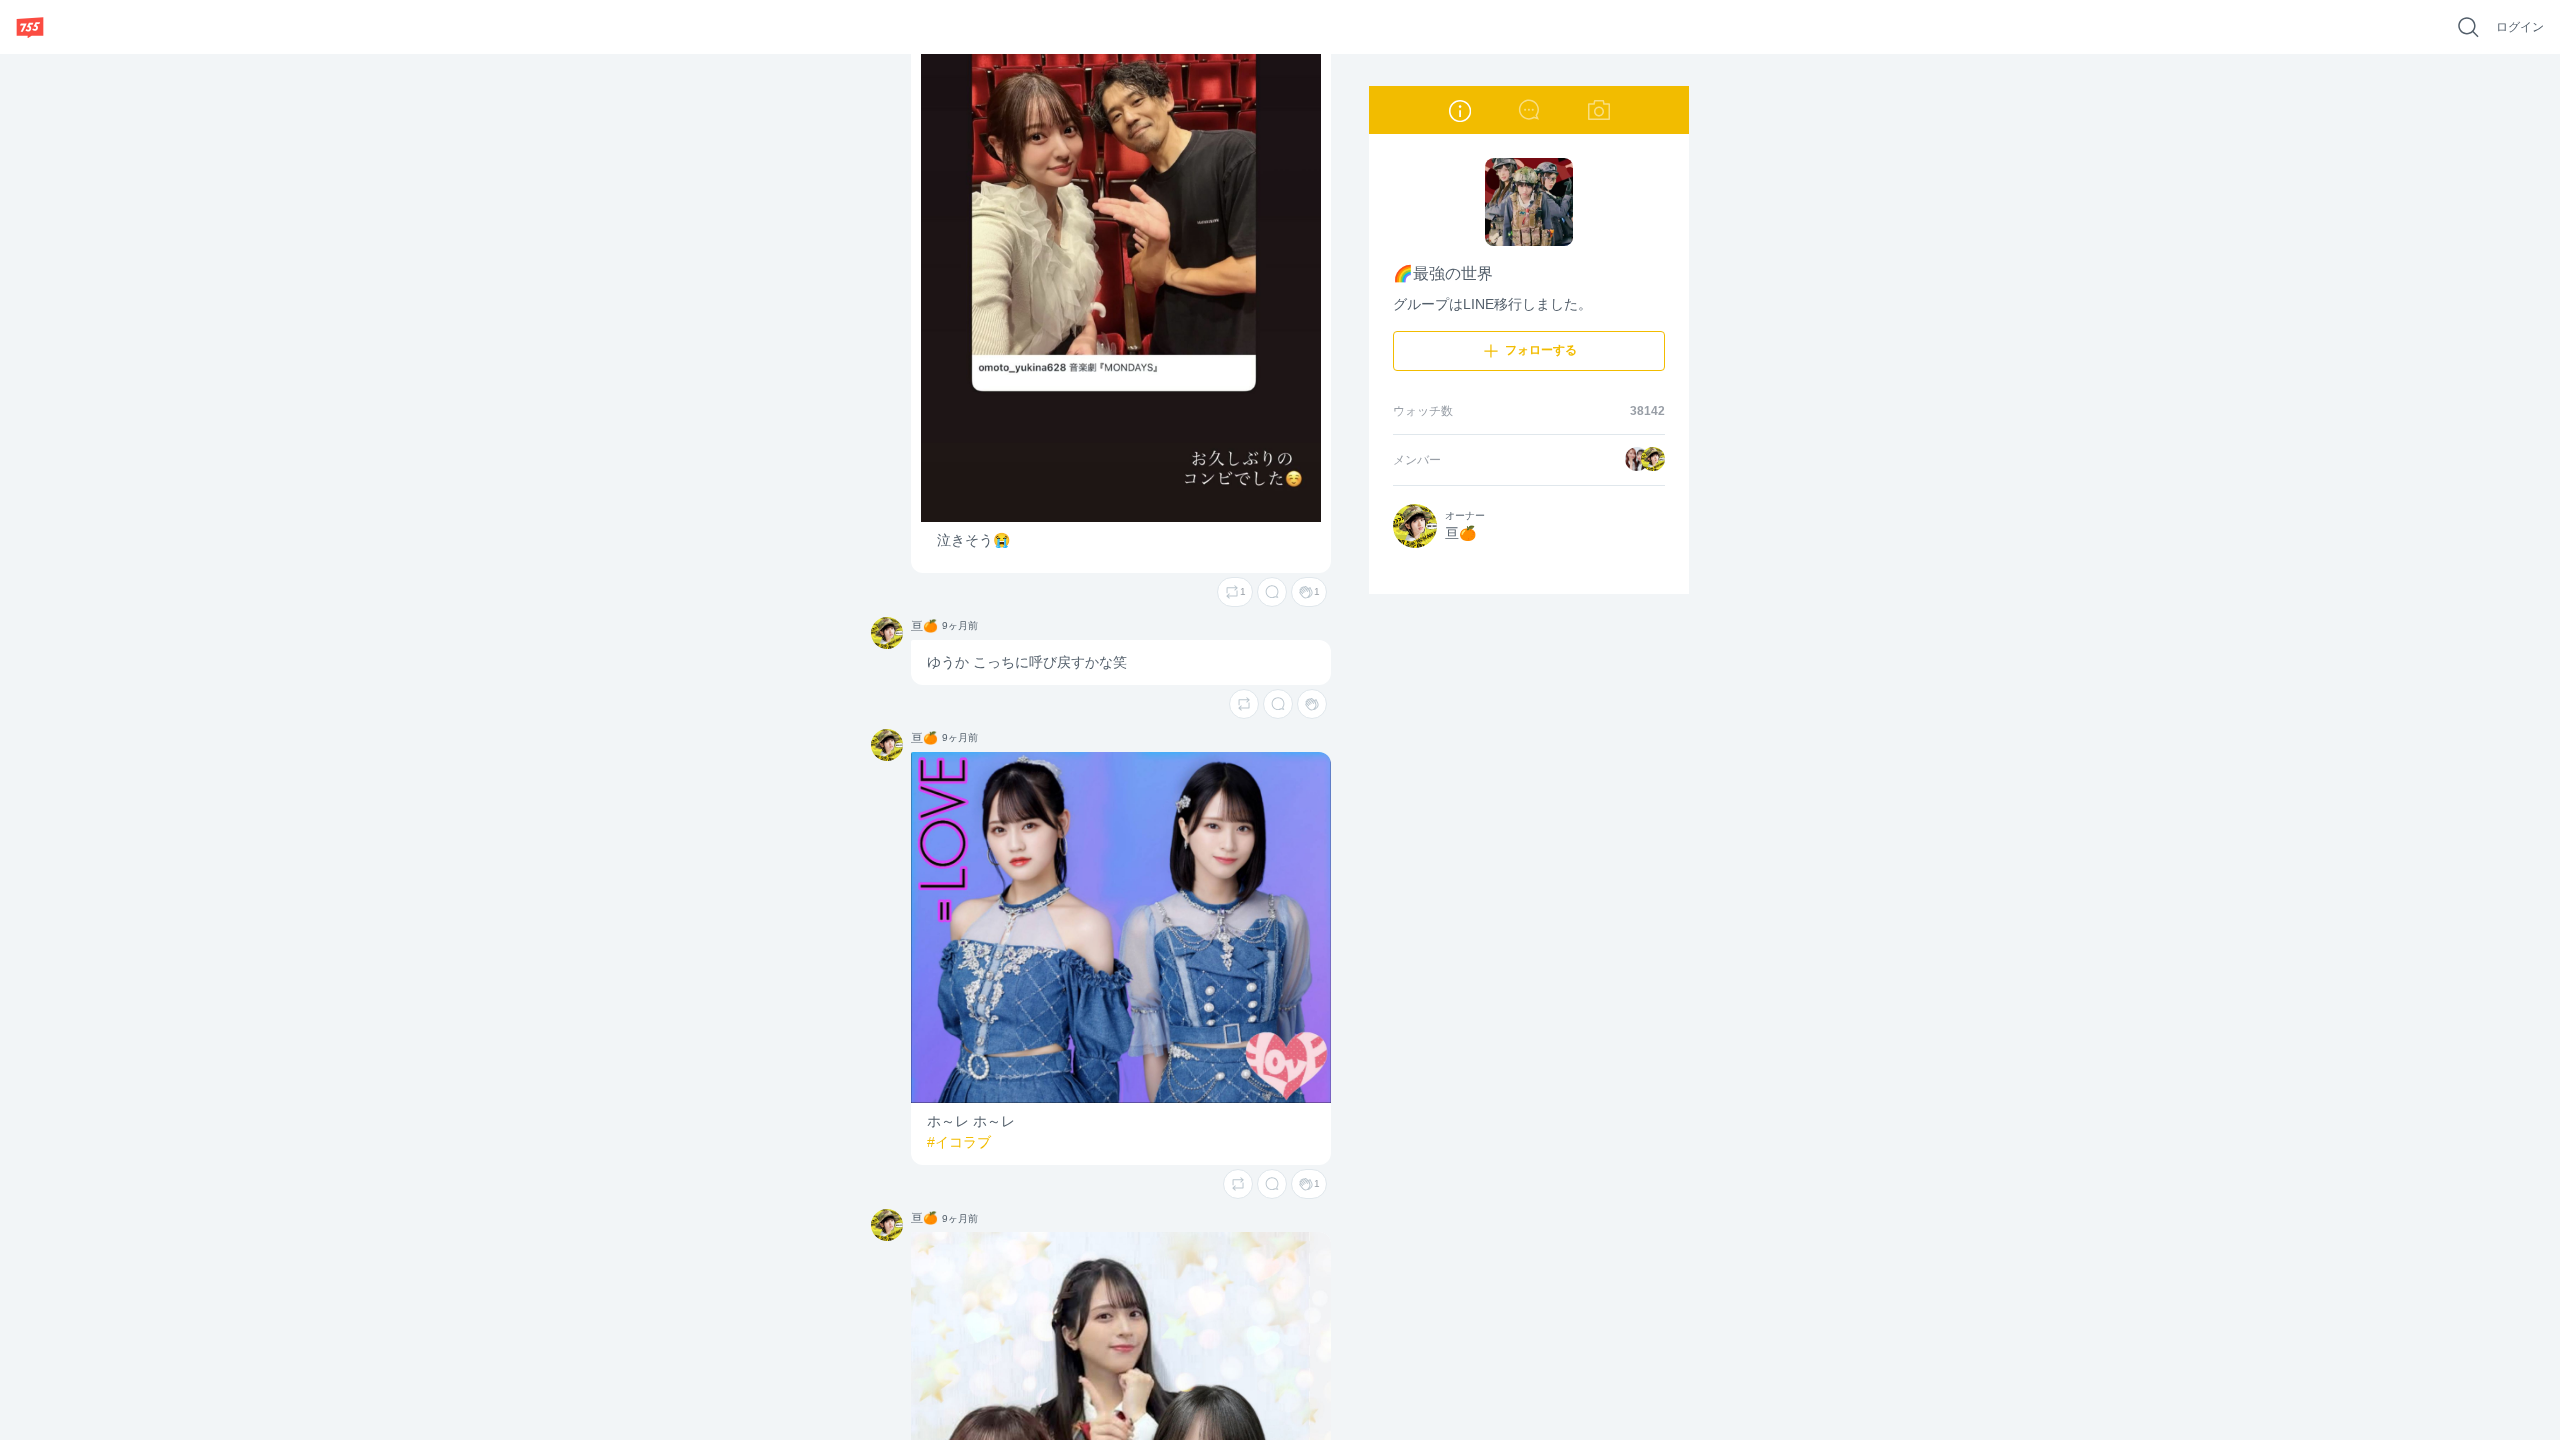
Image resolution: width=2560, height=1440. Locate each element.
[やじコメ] (1529, 110)
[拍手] (1312, 704)
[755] (30, 27)
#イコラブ (959, 1142)
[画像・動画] (1599, 110)
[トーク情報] (1459, 110)
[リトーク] (1244, 704)
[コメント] (1272, 592)
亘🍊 (882, 624)
